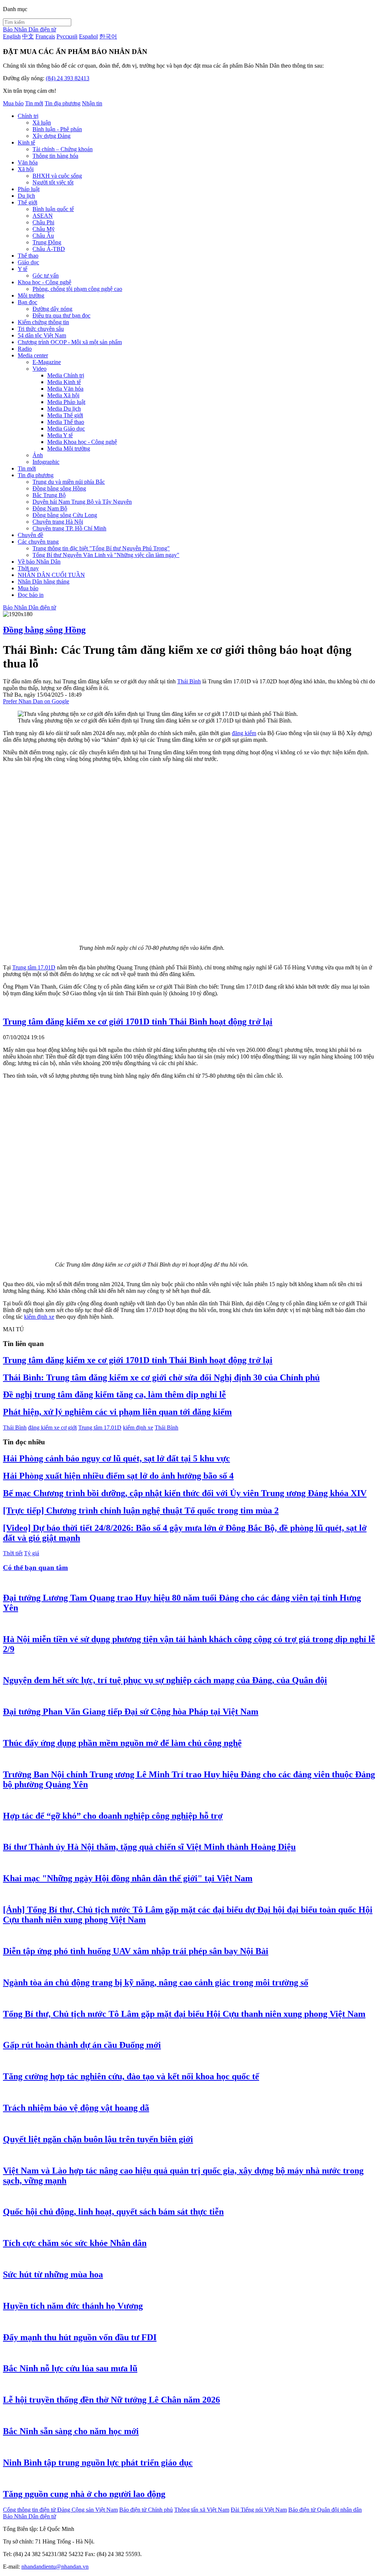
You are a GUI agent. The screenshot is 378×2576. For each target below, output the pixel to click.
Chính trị (28, 116)
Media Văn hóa (65, 389)
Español (88, 36)
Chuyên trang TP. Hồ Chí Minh (69, 528)
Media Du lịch (64, 409)
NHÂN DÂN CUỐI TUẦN (51, 575)
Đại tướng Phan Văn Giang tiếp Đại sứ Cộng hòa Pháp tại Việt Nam (131, 1712)
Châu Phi (43, 222)
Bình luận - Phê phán (57, 129)
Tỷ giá (32, 1553)
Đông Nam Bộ (50, 508)
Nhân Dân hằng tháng (44, 582)
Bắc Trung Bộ (49, 495)
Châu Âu (43, 236)
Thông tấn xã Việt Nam (202, 2510)
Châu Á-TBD (49, 249)
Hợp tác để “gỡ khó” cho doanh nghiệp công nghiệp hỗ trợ (113, 1816)
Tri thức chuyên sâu (41, 329)
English (12, 36)
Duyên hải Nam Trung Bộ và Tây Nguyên (82, 502)
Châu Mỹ (44, 229)
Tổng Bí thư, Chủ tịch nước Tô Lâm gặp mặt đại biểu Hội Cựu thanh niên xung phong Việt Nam (184, 2014)
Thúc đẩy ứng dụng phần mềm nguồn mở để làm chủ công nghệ (122, 1743)
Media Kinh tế (64, 382)
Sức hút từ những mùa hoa (53, 2274)
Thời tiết (13, 1553)
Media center (33, 355)
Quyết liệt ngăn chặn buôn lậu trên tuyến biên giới (98, 2139)
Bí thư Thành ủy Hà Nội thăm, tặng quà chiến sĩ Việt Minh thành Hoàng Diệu (149, 1847)
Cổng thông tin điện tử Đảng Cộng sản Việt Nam (60, 2510)
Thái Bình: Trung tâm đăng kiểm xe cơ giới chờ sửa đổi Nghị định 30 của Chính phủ (161, 1377)
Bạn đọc (28, 302)
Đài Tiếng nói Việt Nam (259, 2510)
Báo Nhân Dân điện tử (30, 29)
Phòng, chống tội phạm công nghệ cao (77, 289)
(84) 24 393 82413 (68, 78)
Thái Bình (189, 681)
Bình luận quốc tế (53, 209)
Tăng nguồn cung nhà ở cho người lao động (84, 2494)
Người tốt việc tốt (53, 182)
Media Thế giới (65, 415)
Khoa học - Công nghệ (44, 282)
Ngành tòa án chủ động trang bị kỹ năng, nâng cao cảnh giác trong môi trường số (156, 1982)
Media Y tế (60, 435)
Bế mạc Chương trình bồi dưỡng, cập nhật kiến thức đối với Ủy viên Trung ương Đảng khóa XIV (185, 1493)
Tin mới (34, 103)
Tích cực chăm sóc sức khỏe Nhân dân (75, 2243)
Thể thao (28, 256)
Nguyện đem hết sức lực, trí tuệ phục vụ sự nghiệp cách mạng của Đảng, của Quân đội (165, 1680)
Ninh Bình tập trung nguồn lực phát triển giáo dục (98, 2463)
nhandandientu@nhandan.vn (55, 2567)
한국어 (108, 36)
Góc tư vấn (46, 276)
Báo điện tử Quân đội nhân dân (325, 2510)
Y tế (23, 269)
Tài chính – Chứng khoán (63, 149)
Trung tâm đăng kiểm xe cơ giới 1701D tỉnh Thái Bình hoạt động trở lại (138, 1022)
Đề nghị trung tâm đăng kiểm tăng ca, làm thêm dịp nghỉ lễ (114, 1394)
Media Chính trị (66, 375)
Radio (25, 349)
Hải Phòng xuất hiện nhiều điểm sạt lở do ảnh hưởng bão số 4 (118, 1476)
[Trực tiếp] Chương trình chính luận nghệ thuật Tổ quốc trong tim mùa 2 (141, 1510)
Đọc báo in (31, 595)
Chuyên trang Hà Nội (58, 522)
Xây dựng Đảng (51, 136)
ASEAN (43, 216)
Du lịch (26, 196)
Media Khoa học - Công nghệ (82, 442)
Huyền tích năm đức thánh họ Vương (73, 2306)
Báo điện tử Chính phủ (146, 2510)
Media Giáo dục (66, 429)
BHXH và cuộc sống (57, 176)
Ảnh (38, 455)
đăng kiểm (244, 733)
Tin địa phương (63, 103)
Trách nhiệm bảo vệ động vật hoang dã (76, 2108)
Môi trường (31, 295)
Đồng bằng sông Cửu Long (65, 515)
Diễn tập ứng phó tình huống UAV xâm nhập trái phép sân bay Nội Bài (136, 1951)
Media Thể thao (66, 422)
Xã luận (42, 123)
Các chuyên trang (38, 542)
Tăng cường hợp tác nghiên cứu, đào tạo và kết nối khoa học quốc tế (131, 2076)
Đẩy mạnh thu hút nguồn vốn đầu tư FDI (80, 2337)
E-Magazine (47, 362)
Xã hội (26, 169)
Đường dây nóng (52, 309)
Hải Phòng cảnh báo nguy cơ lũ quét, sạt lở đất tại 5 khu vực (116, 1458)
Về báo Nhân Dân (39, 562)
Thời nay (28, 568)
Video (39, 369)
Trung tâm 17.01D (34, 967)
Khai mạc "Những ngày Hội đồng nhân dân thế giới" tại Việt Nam (128, 1878)
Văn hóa (28, 162)
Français (45, 36)
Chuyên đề (30, 535)
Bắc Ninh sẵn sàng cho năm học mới (71, 2431)
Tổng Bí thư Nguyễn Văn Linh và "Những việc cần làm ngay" (106, 555)
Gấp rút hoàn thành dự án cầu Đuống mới (82, 2045)
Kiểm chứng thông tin (43, 322)
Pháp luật (29, 189)
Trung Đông (47, 242)
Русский (67, 36)
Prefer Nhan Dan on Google (36, 701)
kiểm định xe (39, 1317)
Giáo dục (28, 262)
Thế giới (28, 202)
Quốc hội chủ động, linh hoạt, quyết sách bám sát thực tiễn (113, 2212)
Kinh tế (26, 142)
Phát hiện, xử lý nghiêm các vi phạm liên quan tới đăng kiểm (117, 1412)
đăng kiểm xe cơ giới (52, 1428)
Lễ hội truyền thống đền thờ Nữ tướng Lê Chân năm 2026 (111, 2400)
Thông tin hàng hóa (55, 156)
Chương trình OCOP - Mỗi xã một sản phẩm (70, 342)
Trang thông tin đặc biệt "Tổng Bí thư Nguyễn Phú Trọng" (101, 548)
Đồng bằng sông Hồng (59, 488)
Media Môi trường (69, 448)
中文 (28, 36)
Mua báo (13, 103)
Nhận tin (92, 103)
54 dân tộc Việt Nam (42, 335)
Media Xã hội (63, 395)
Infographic (46, 462)
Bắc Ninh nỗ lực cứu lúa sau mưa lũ (70, 2368)
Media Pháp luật (66, 402)
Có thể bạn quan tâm (35, 1568)
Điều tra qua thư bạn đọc (61, 315)
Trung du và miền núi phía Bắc (69, 482)
